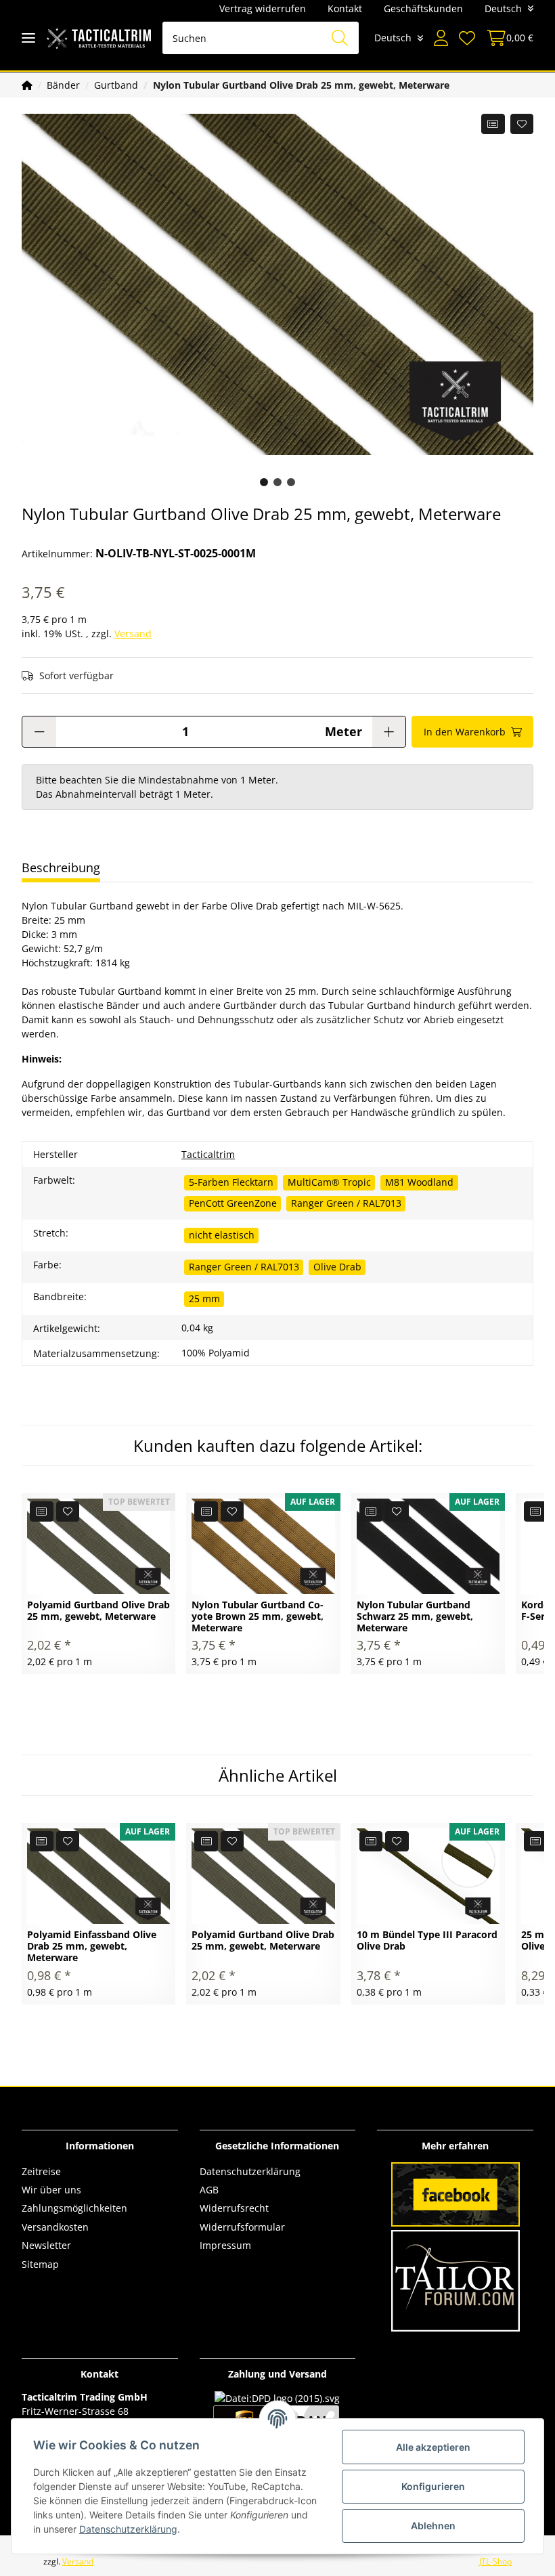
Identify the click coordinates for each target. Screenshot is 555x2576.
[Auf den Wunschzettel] (522, 124)
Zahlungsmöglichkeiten (74, 2208)
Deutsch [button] (503, 8)
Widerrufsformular (242, 2227)
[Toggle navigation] (28, 38)
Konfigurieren (433, 2486)
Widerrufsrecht (234, 2208)
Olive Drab (337, 1267)
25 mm (204, 1298)
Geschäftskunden (423, 8)
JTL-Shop (495, 2561)
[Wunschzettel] (467, 38)
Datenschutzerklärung (250, 2171)
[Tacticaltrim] (99, 38)
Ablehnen (433, 2526)
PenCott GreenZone (233, 1203)
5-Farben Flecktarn (231, 1182)
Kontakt (345, 8)
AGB (209, 2190)
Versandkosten (55, 2227)
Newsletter (46, 2245)
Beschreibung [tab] (61, 867)
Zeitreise (41, 2171)
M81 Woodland (419, 1182)
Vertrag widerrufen (263, 8)
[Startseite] (27, 85)
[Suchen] (340, 38)
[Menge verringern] (39, 732)
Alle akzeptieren (433, 2447)
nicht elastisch (222, 1235)
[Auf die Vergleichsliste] (493, 124)
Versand (133, 634)
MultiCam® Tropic (329, 1182)
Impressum (225, 2245)
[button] (441, 38)
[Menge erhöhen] (389, 732)
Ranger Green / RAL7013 (346, 1203)
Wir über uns (51, 2190)
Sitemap (40, 2264)
